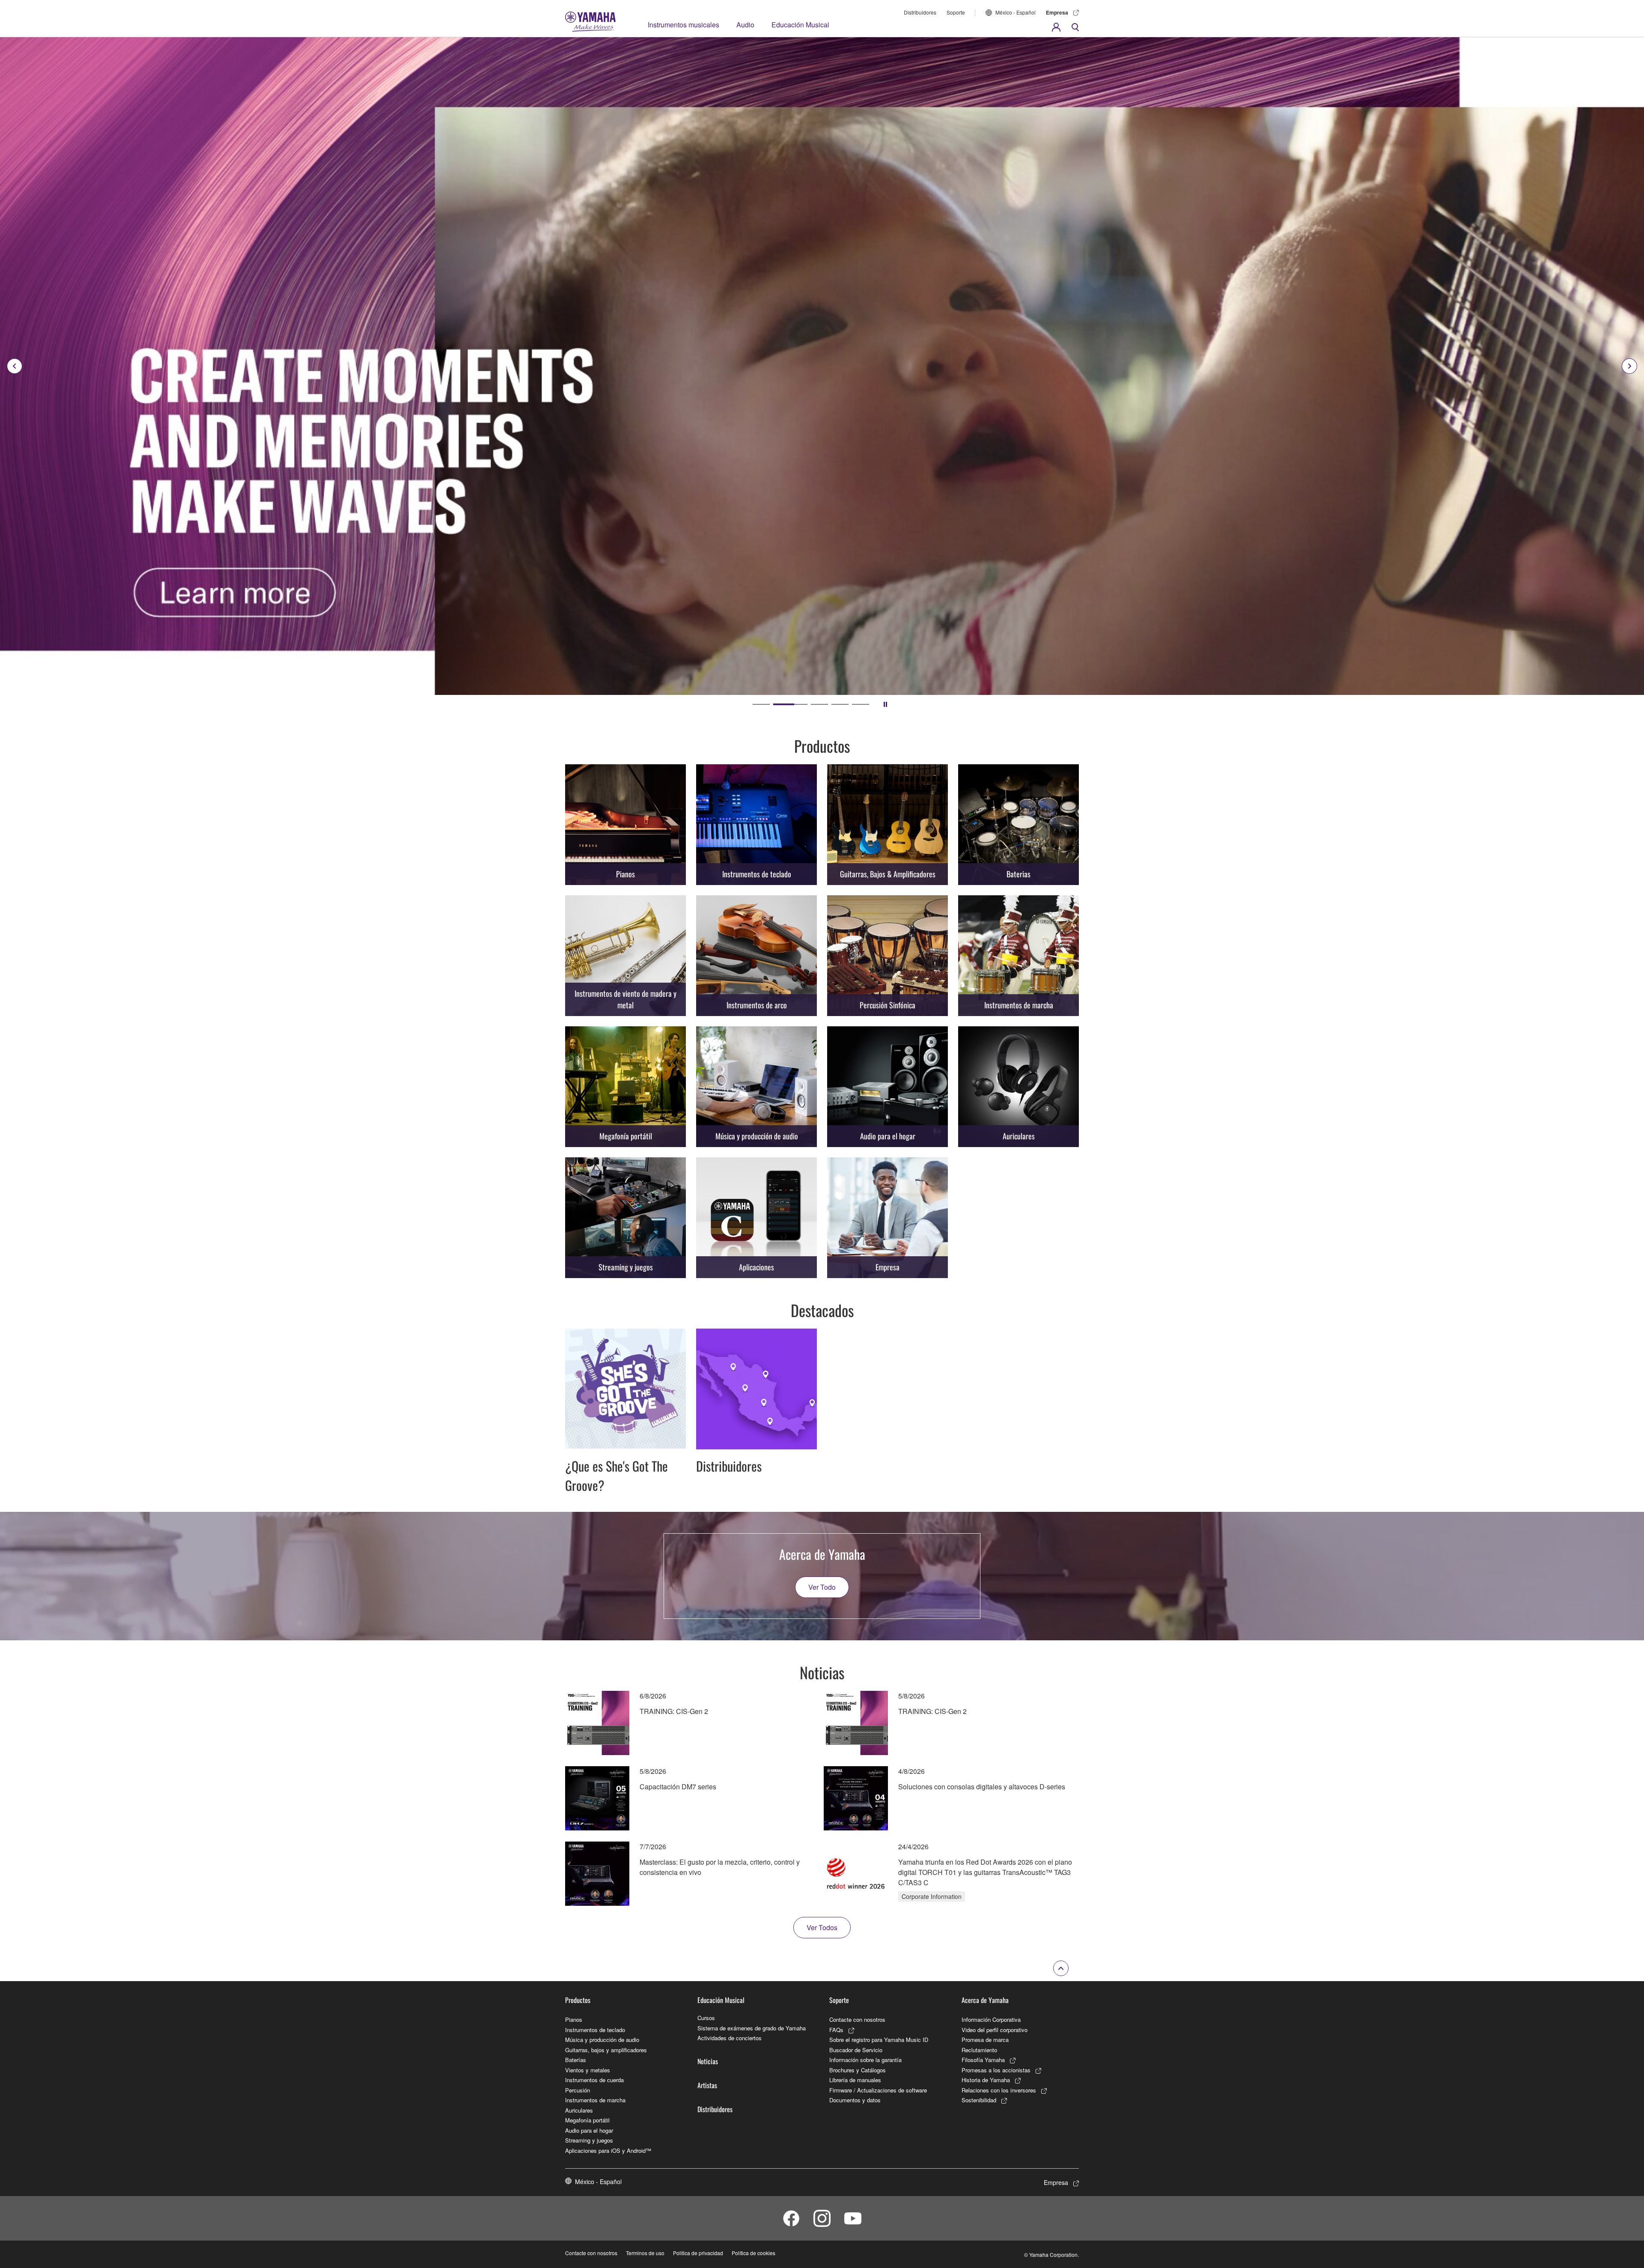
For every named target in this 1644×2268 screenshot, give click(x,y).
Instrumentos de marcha (595, 2100)
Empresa (1057, 12)
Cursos (706, 2018)
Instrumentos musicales (684, 25)
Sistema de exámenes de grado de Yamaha (752, 2028)
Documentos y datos (855, 2100)
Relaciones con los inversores (999, 2090)
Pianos (574, 2019)
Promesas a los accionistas (996, 2070)
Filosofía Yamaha (983, 2060)
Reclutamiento (979, 2050)
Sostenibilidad (979, 2100)
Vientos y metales (588, 2070)
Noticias (708, 2061)
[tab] (761, 704)
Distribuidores (920, 12)
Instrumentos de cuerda (594, 2080)
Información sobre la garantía (865, 2060)
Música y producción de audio (602, 2040)
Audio (745, 25)
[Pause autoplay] (885, 704)
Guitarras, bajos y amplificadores (606, 2050)
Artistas (707, 2085)
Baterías (576, 2060)
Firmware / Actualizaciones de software (878, 2090)
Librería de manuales (855, 2080)
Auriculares (579, 2110)
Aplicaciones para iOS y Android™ (608, 2150)
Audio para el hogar (589, 2130)
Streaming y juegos (589, 2140)
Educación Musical (800, 25)
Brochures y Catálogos (858, 2070)
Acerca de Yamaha (985, 2000)
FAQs (836, 2030)
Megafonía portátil (587, 2120)
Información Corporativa (991, 2019)
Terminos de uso (645, 2253)
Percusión (578, 2090)
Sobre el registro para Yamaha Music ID (879, 2040)
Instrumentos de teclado (595, 2030)
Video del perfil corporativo (995, 2030)
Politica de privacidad (698, 2253)
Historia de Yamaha (986, 2080)
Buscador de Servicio (856, 2050)
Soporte (956, 12)
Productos (578, 2000)
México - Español (1016, 12)
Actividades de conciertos (730, 2038)
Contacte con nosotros (857, 2019)
